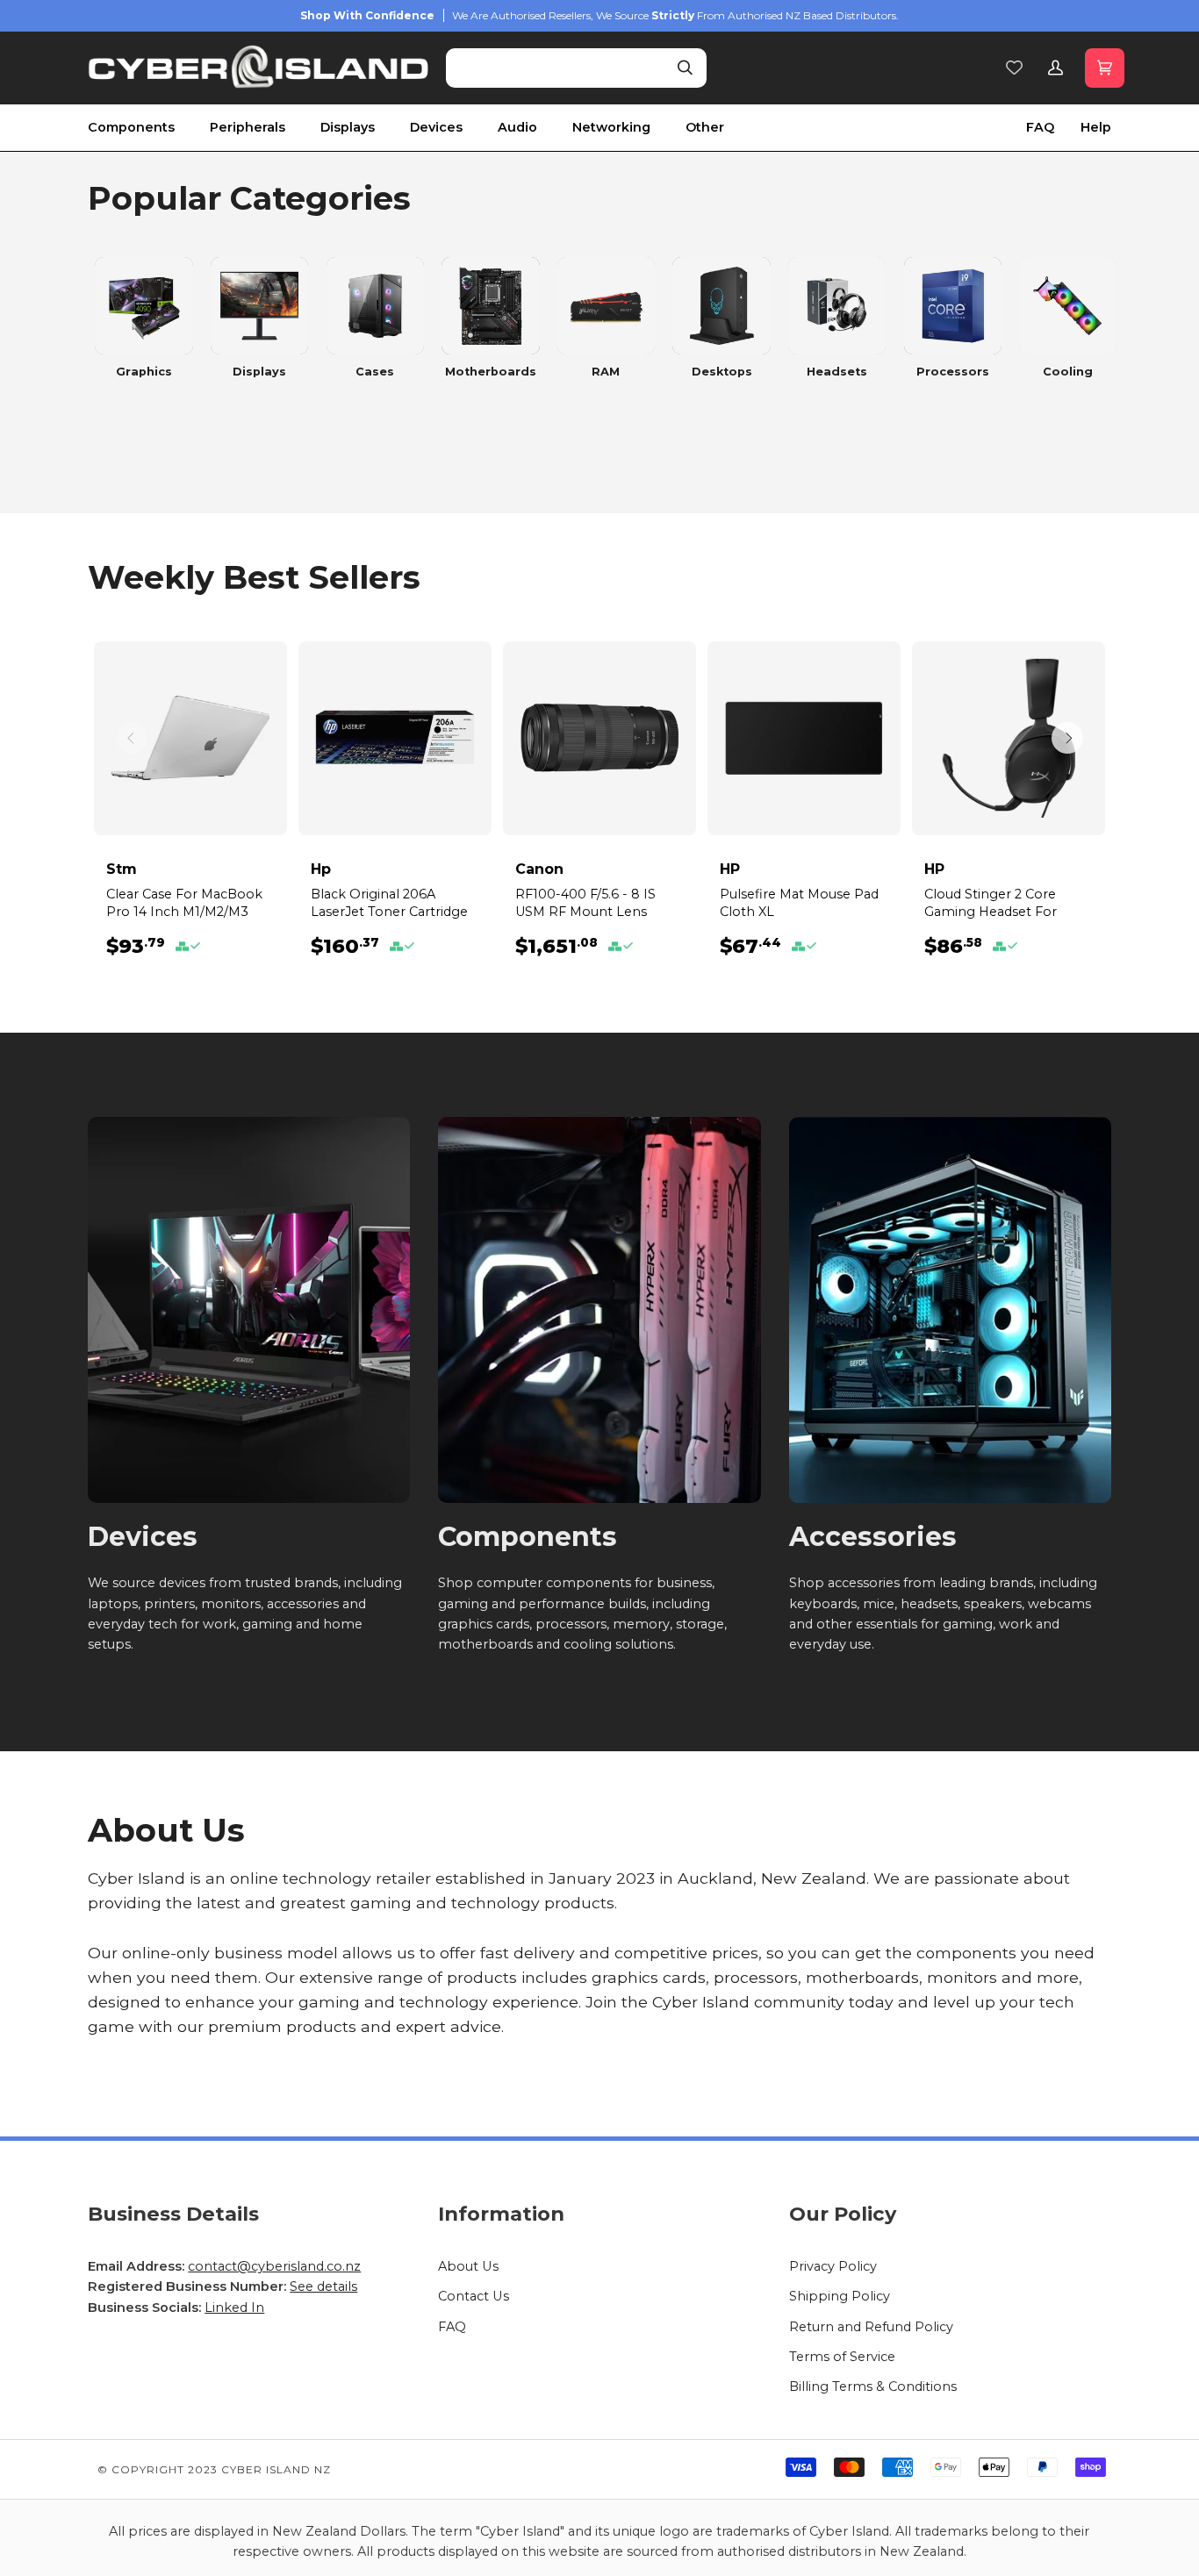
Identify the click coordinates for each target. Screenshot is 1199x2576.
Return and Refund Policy (871, 2327)
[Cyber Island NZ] (259, 68)
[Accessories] (950, 1310)
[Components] (599, 1310)
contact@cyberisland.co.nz (274, 2266)
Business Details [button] (173, 2214)
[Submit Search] (685, 68)
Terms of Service (842, 2357)
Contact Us (474, 2296)
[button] (149, 128)
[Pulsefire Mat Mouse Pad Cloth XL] (804, 738)
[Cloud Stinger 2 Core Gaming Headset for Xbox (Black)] (1009, 738)
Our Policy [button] (843, 2214)
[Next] (1067, 738)
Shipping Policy (840, 2296)
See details (323, 2286)
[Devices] (249, 1310)
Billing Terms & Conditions (873, 2386)
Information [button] (501, 2214)
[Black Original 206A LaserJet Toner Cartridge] (395, 738)
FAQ (452, 2327)
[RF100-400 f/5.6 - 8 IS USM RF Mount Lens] (599, 738)
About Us (468, 2266)
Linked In (234, 2308)
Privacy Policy (833, 2266)
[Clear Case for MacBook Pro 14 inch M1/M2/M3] (190, 738)
